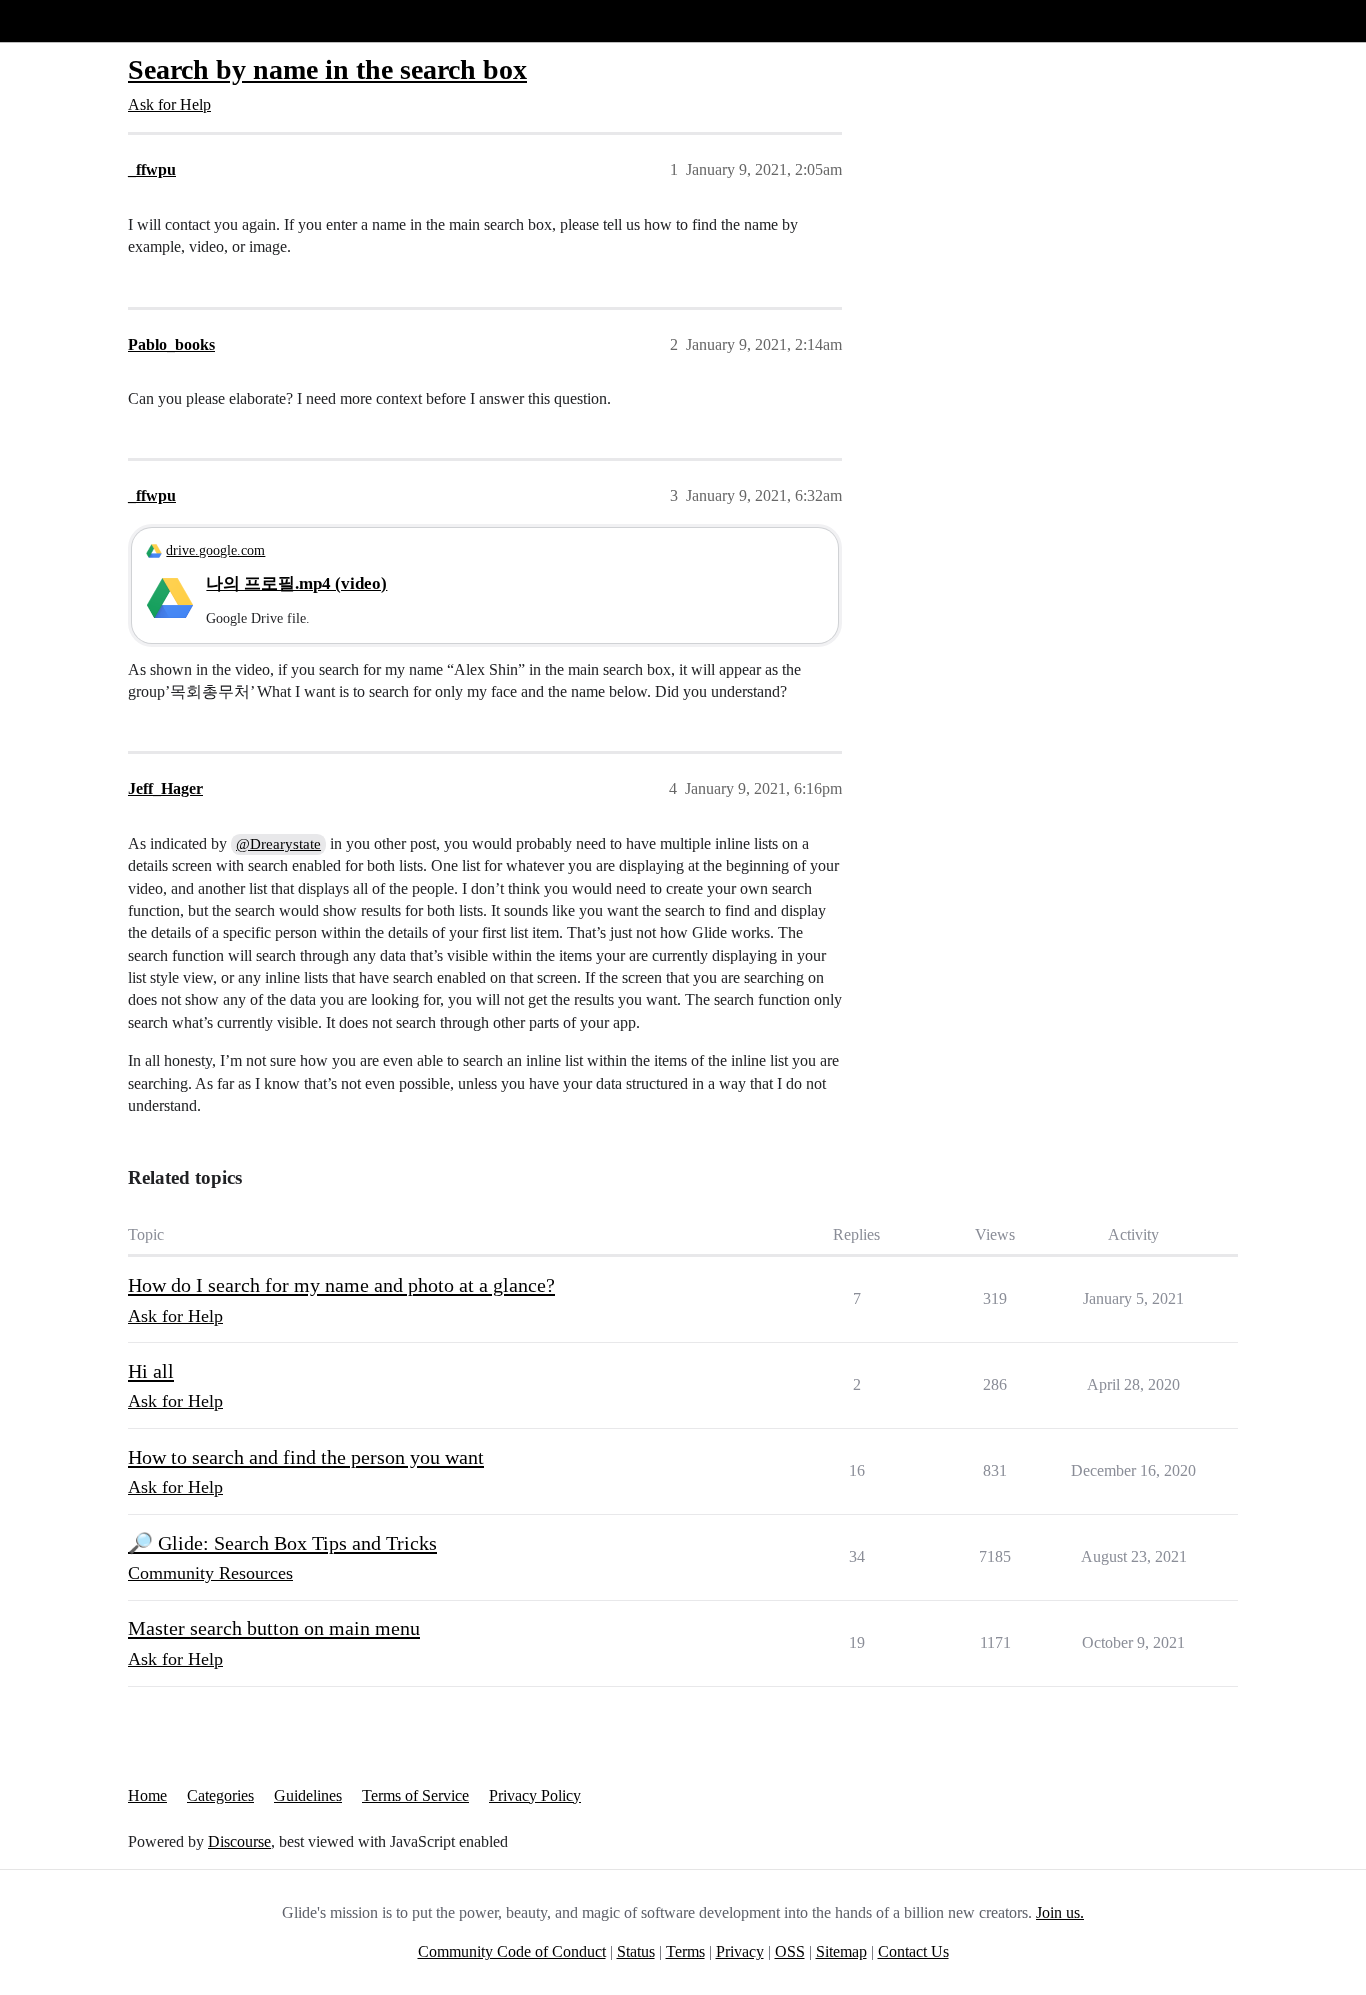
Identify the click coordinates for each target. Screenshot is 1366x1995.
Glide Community (67, 20)
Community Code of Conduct (512, 1951)
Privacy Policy (535, 1795)
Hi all (151, 1371)
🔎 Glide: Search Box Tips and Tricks (282, 1543)
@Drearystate (278, 844)
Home (147, 1795)
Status (636, 1951)
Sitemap (841, 1951)
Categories (220, 1795)
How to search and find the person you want (306, 1457)
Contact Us (913, 1951)
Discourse (239, 1841)
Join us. (1060, 1912)
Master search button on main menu (274, 1628)
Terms (685, 1951)
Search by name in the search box (327, 69)
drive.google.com (215, 550)
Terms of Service (415, 1795)
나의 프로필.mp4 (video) (296, 583)
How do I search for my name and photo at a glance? (341, 1285)
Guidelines (308, 1795)
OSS (790, 1951)
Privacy (740, 1951)
